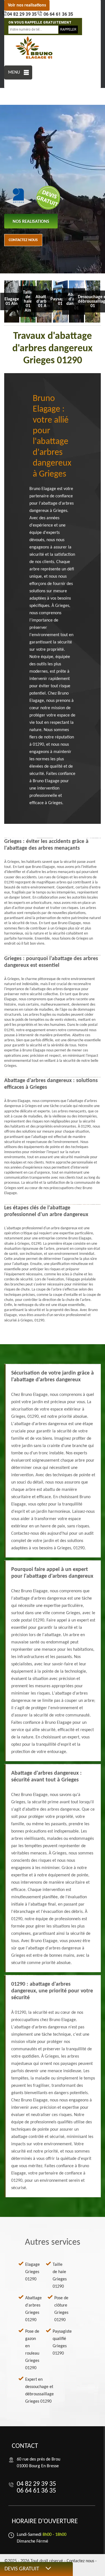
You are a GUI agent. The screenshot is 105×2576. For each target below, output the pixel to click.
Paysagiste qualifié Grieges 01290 (62, 2343)
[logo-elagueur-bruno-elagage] (34, 48)
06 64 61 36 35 (58, 14)
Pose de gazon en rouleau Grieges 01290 (32, 2350)
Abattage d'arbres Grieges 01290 (33, 2309)
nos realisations (31, 222)
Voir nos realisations (27, 5)
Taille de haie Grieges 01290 (60, 2276)
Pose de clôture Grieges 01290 (61, 2309)
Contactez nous (23, 240)
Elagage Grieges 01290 (32, 2272)
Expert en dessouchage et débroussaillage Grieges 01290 (39, 2391)
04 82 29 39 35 (22, 14)
